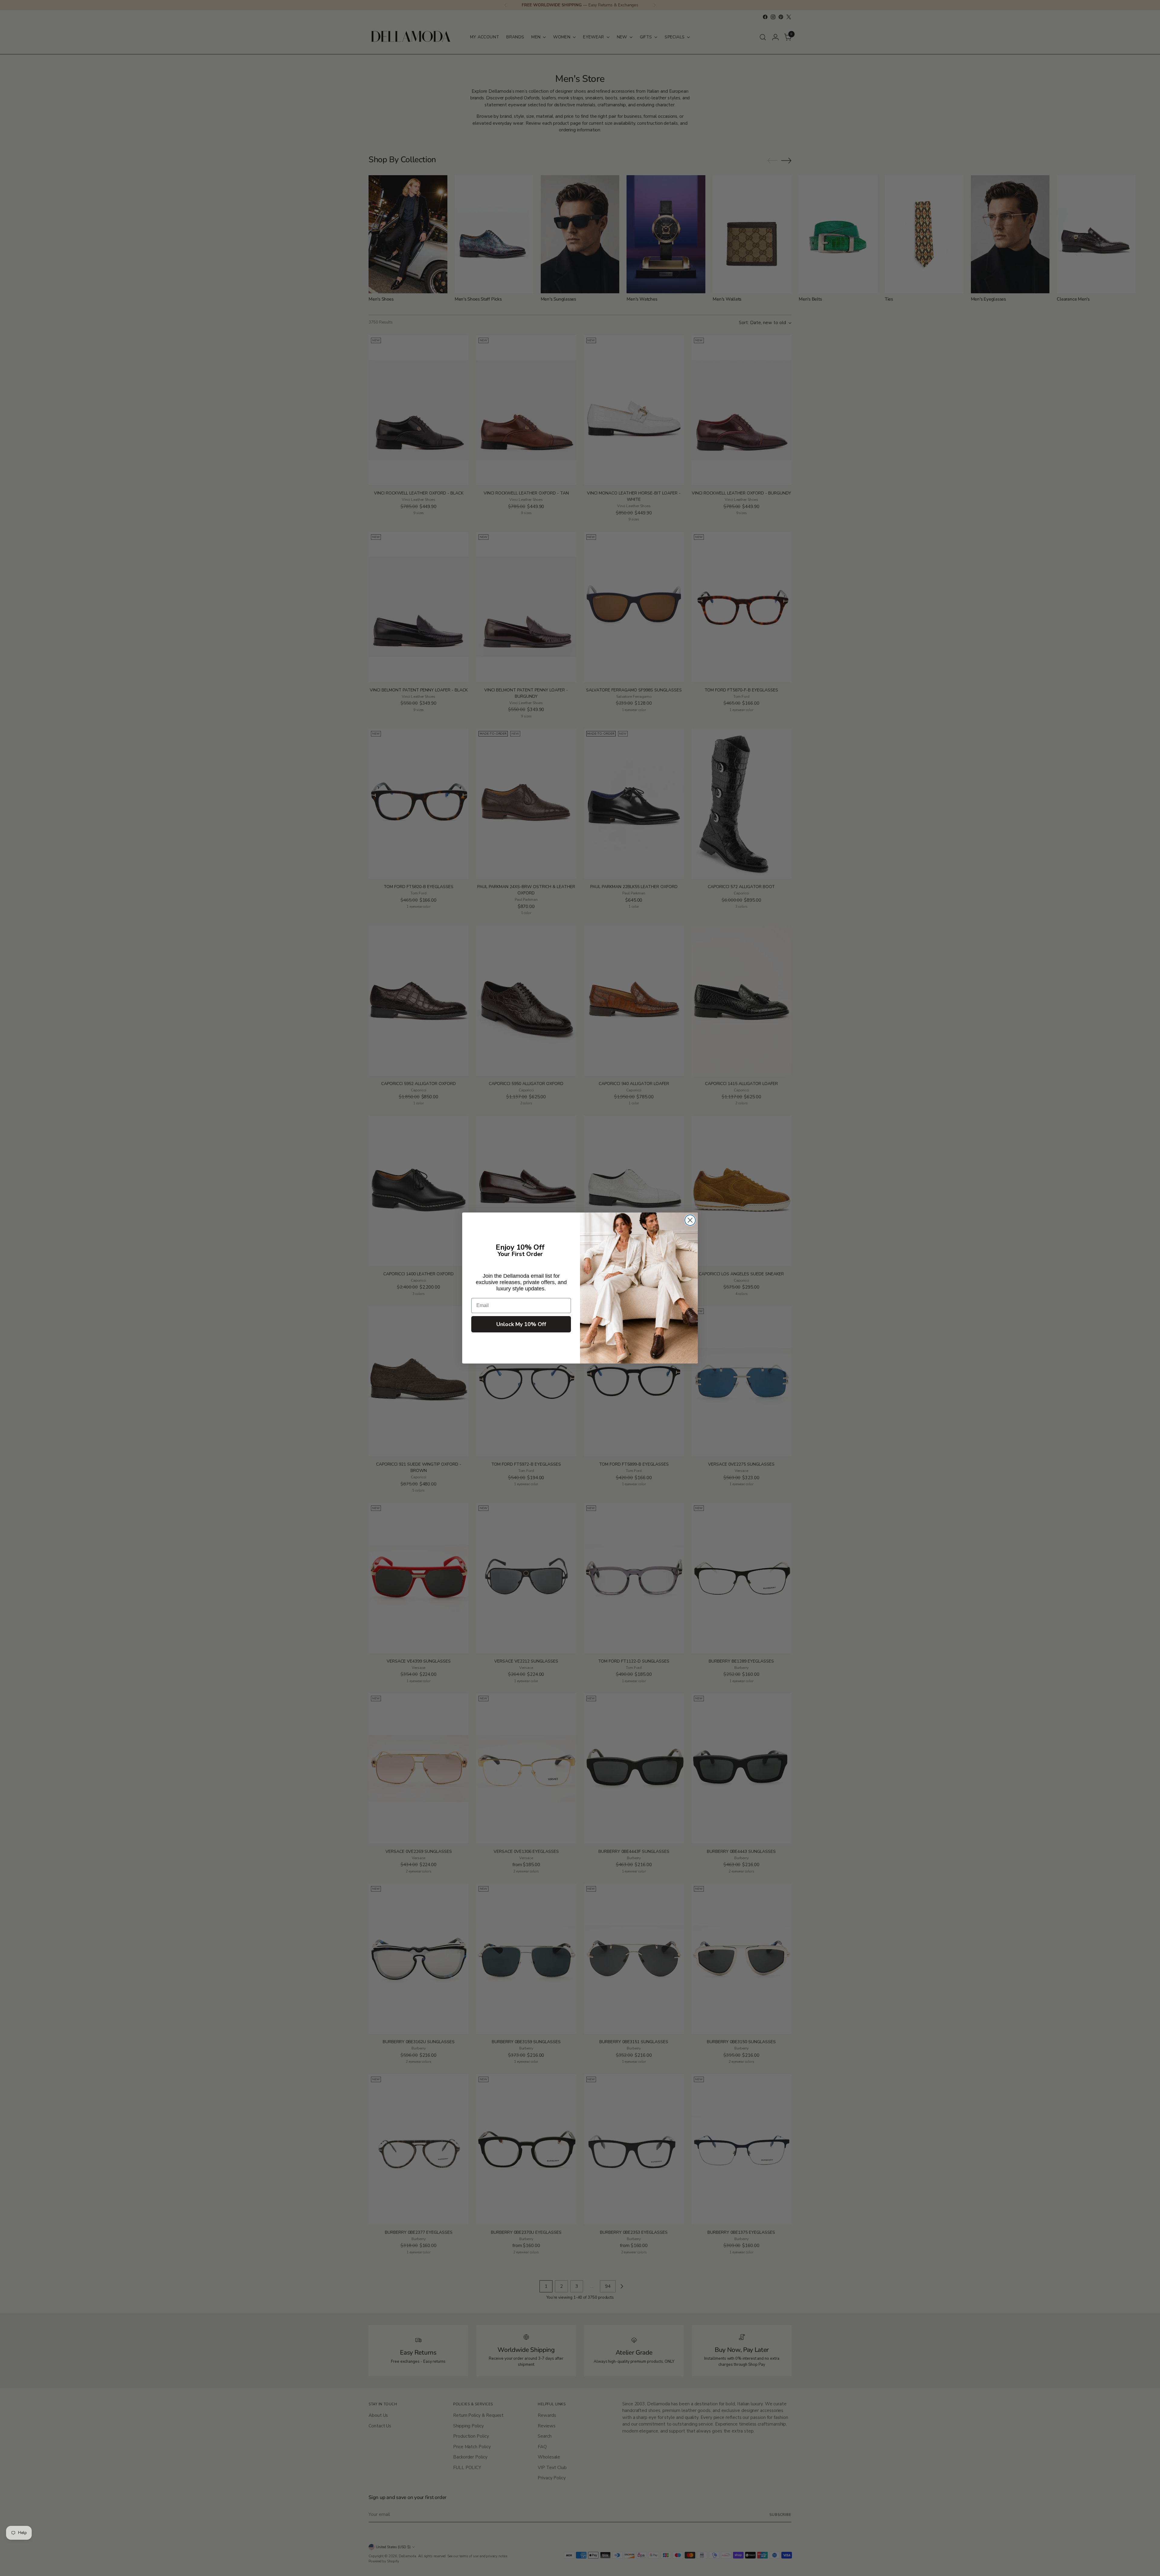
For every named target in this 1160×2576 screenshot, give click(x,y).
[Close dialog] (690, 1220)
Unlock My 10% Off (521, 1324)
